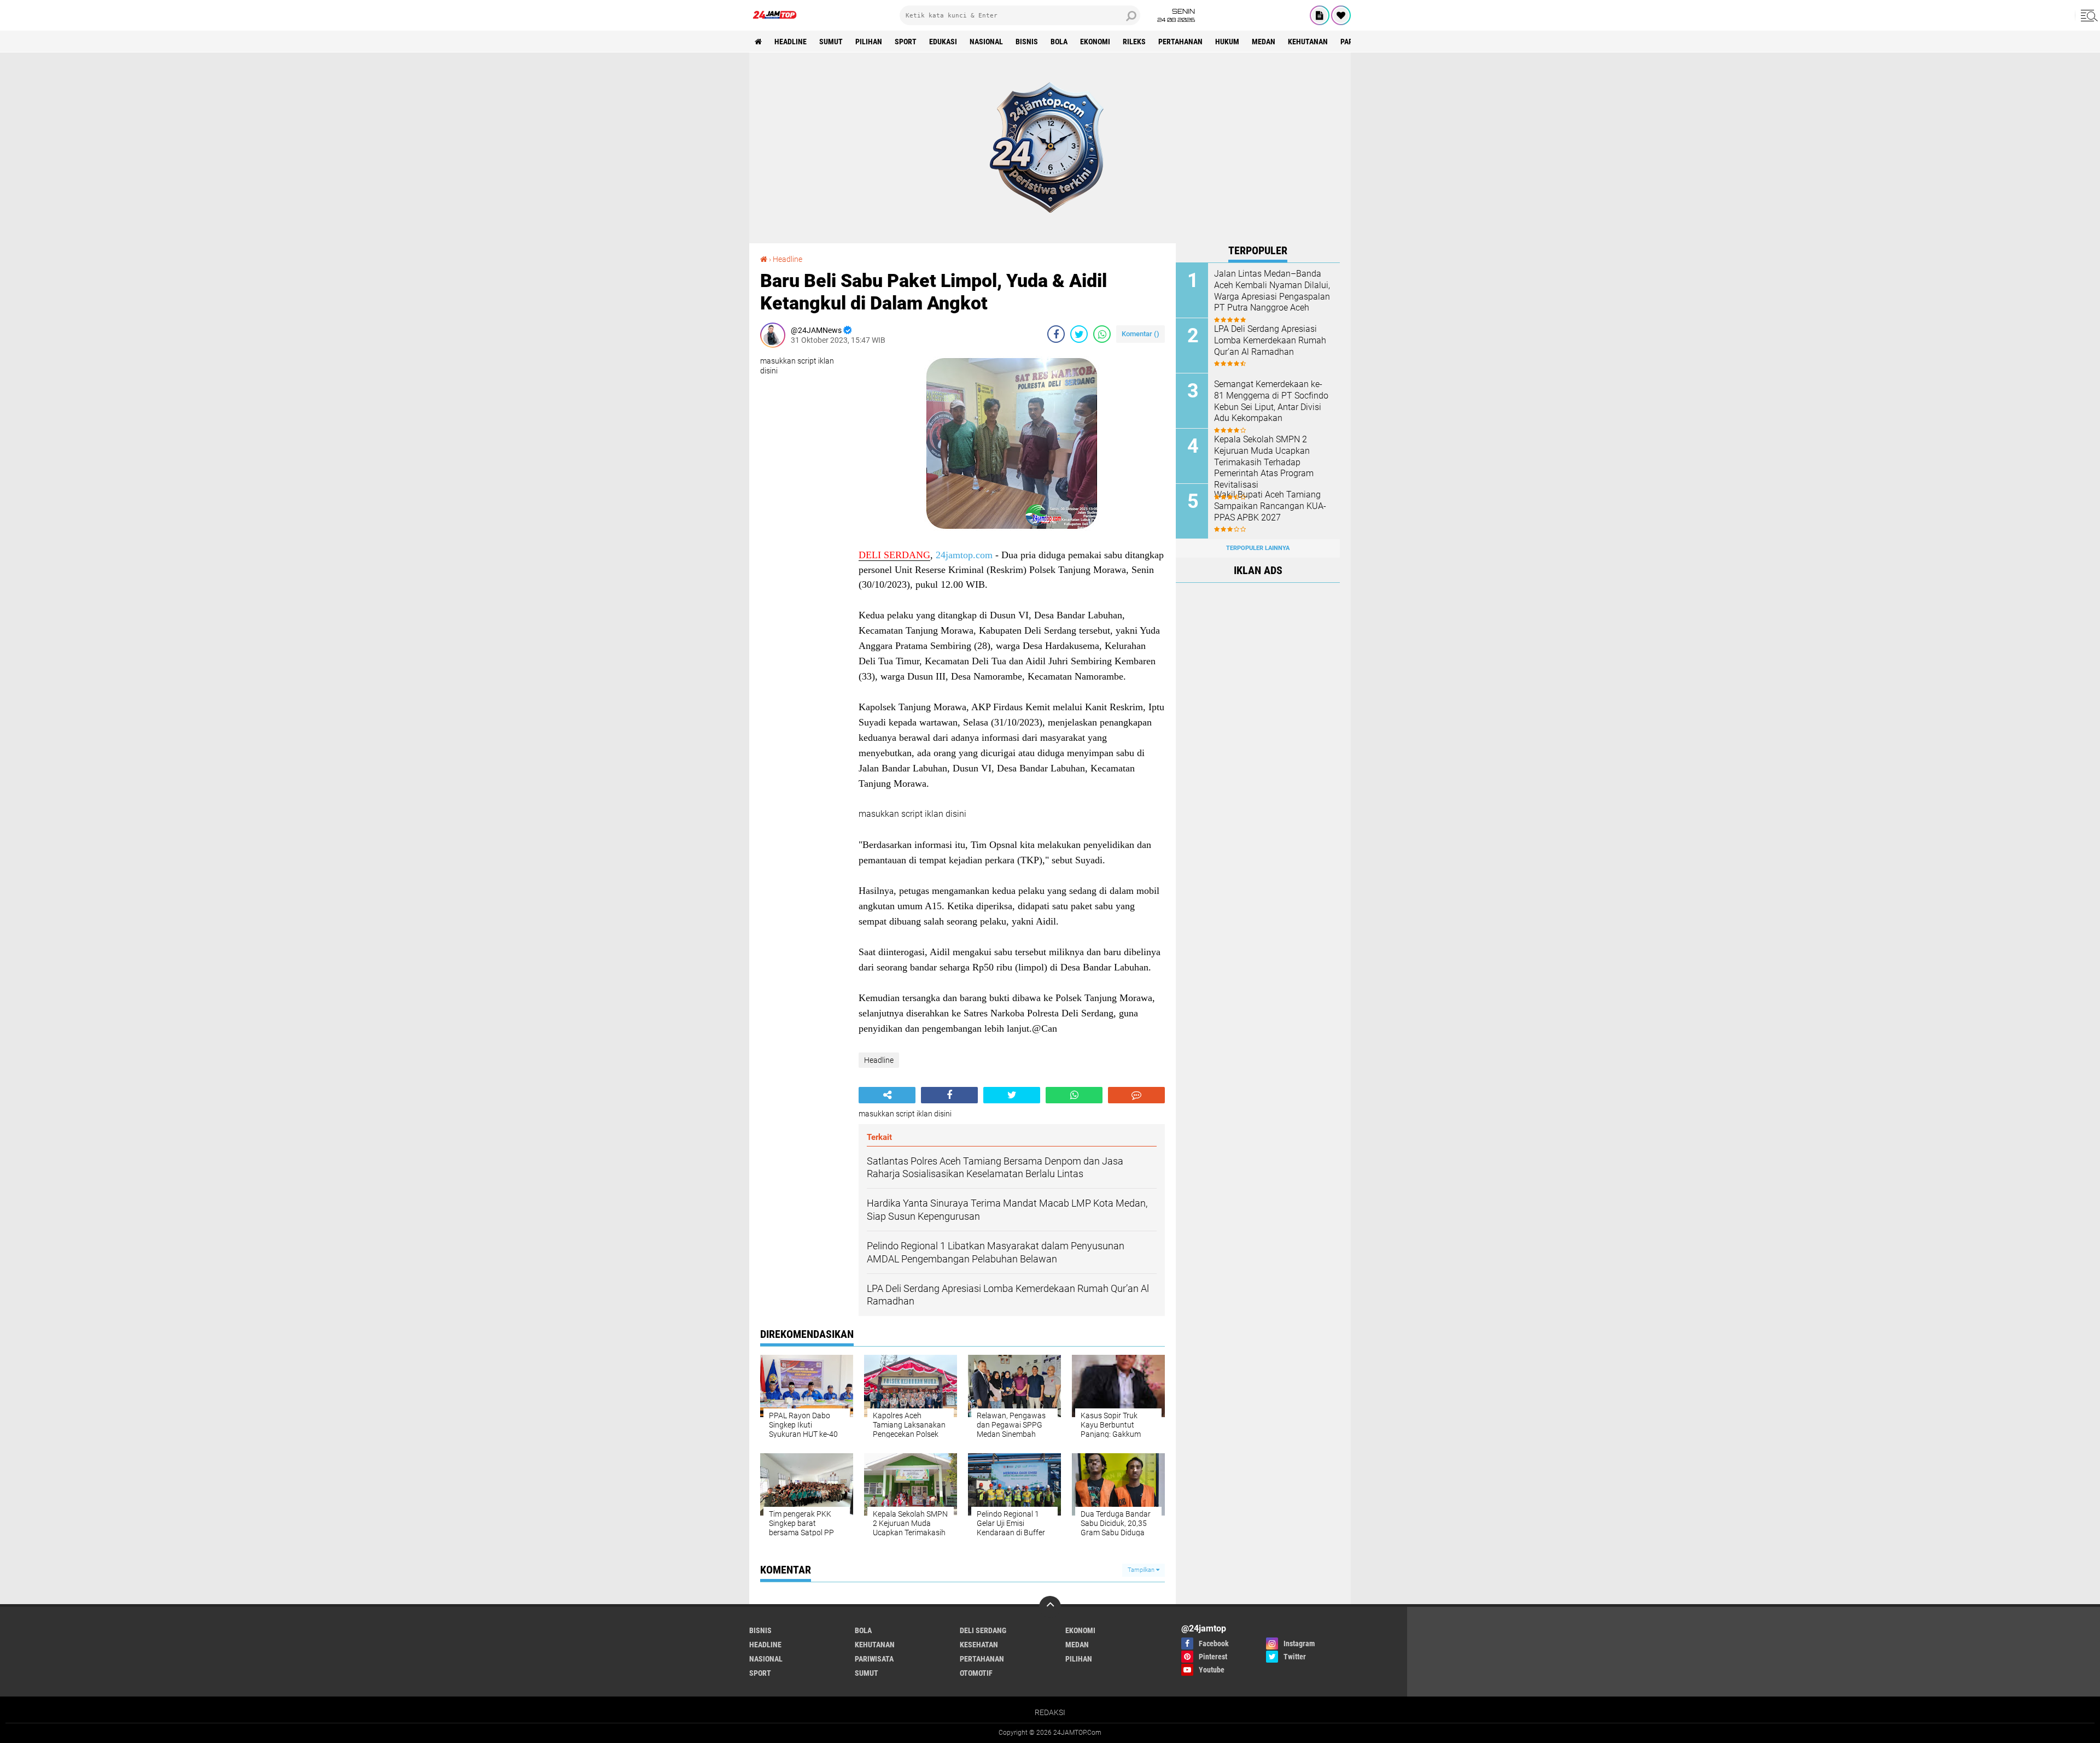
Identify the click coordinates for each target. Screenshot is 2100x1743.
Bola (1059, 42)
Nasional (986, 42)
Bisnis (1027, 42)
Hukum (1227, 42)
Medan (1264, 42)
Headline (791, 42)
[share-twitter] (1079, 334)
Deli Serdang (983, 1630)
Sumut (831, 42)
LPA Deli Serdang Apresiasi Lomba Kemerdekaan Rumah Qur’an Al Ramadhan (1270, 340)
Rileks (1134, 42)
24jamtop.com (964, 555)
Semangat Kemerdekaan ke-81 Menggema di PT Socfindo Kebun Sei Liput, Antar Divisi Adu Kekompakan (1271, 401)
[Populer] (1341, 15)
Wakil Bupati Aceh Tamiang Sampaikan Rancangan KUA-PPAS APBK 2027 (1270, 506)
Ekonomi (1095, 42)
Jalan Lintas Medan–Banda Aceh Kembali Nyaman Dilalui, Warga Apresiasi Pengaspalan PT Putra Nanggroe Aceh (1272, 291)
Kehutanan (1308, 42)
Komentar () (1141, 334)
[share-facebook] (1056, 334)
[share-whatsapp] (1102, 334)
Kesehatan (979, 1645)
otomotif (976, 1673)
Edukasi (943, 42)
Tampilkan (1142, 1570)
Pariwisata (874, 1659)
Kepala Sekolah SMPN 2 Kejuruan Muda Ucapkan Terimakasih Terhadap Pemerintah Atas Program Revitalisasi (1264, 462)
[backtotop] (1050, 1607)
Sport (906, 42)
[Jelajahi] (2087, 15)
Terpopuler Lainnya (1258, 548)
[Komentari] (1136, 1095)
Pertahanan (1180, 42)
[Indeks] (1320, 15)
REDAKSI (1050, 1712)
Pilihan (869, 42)
